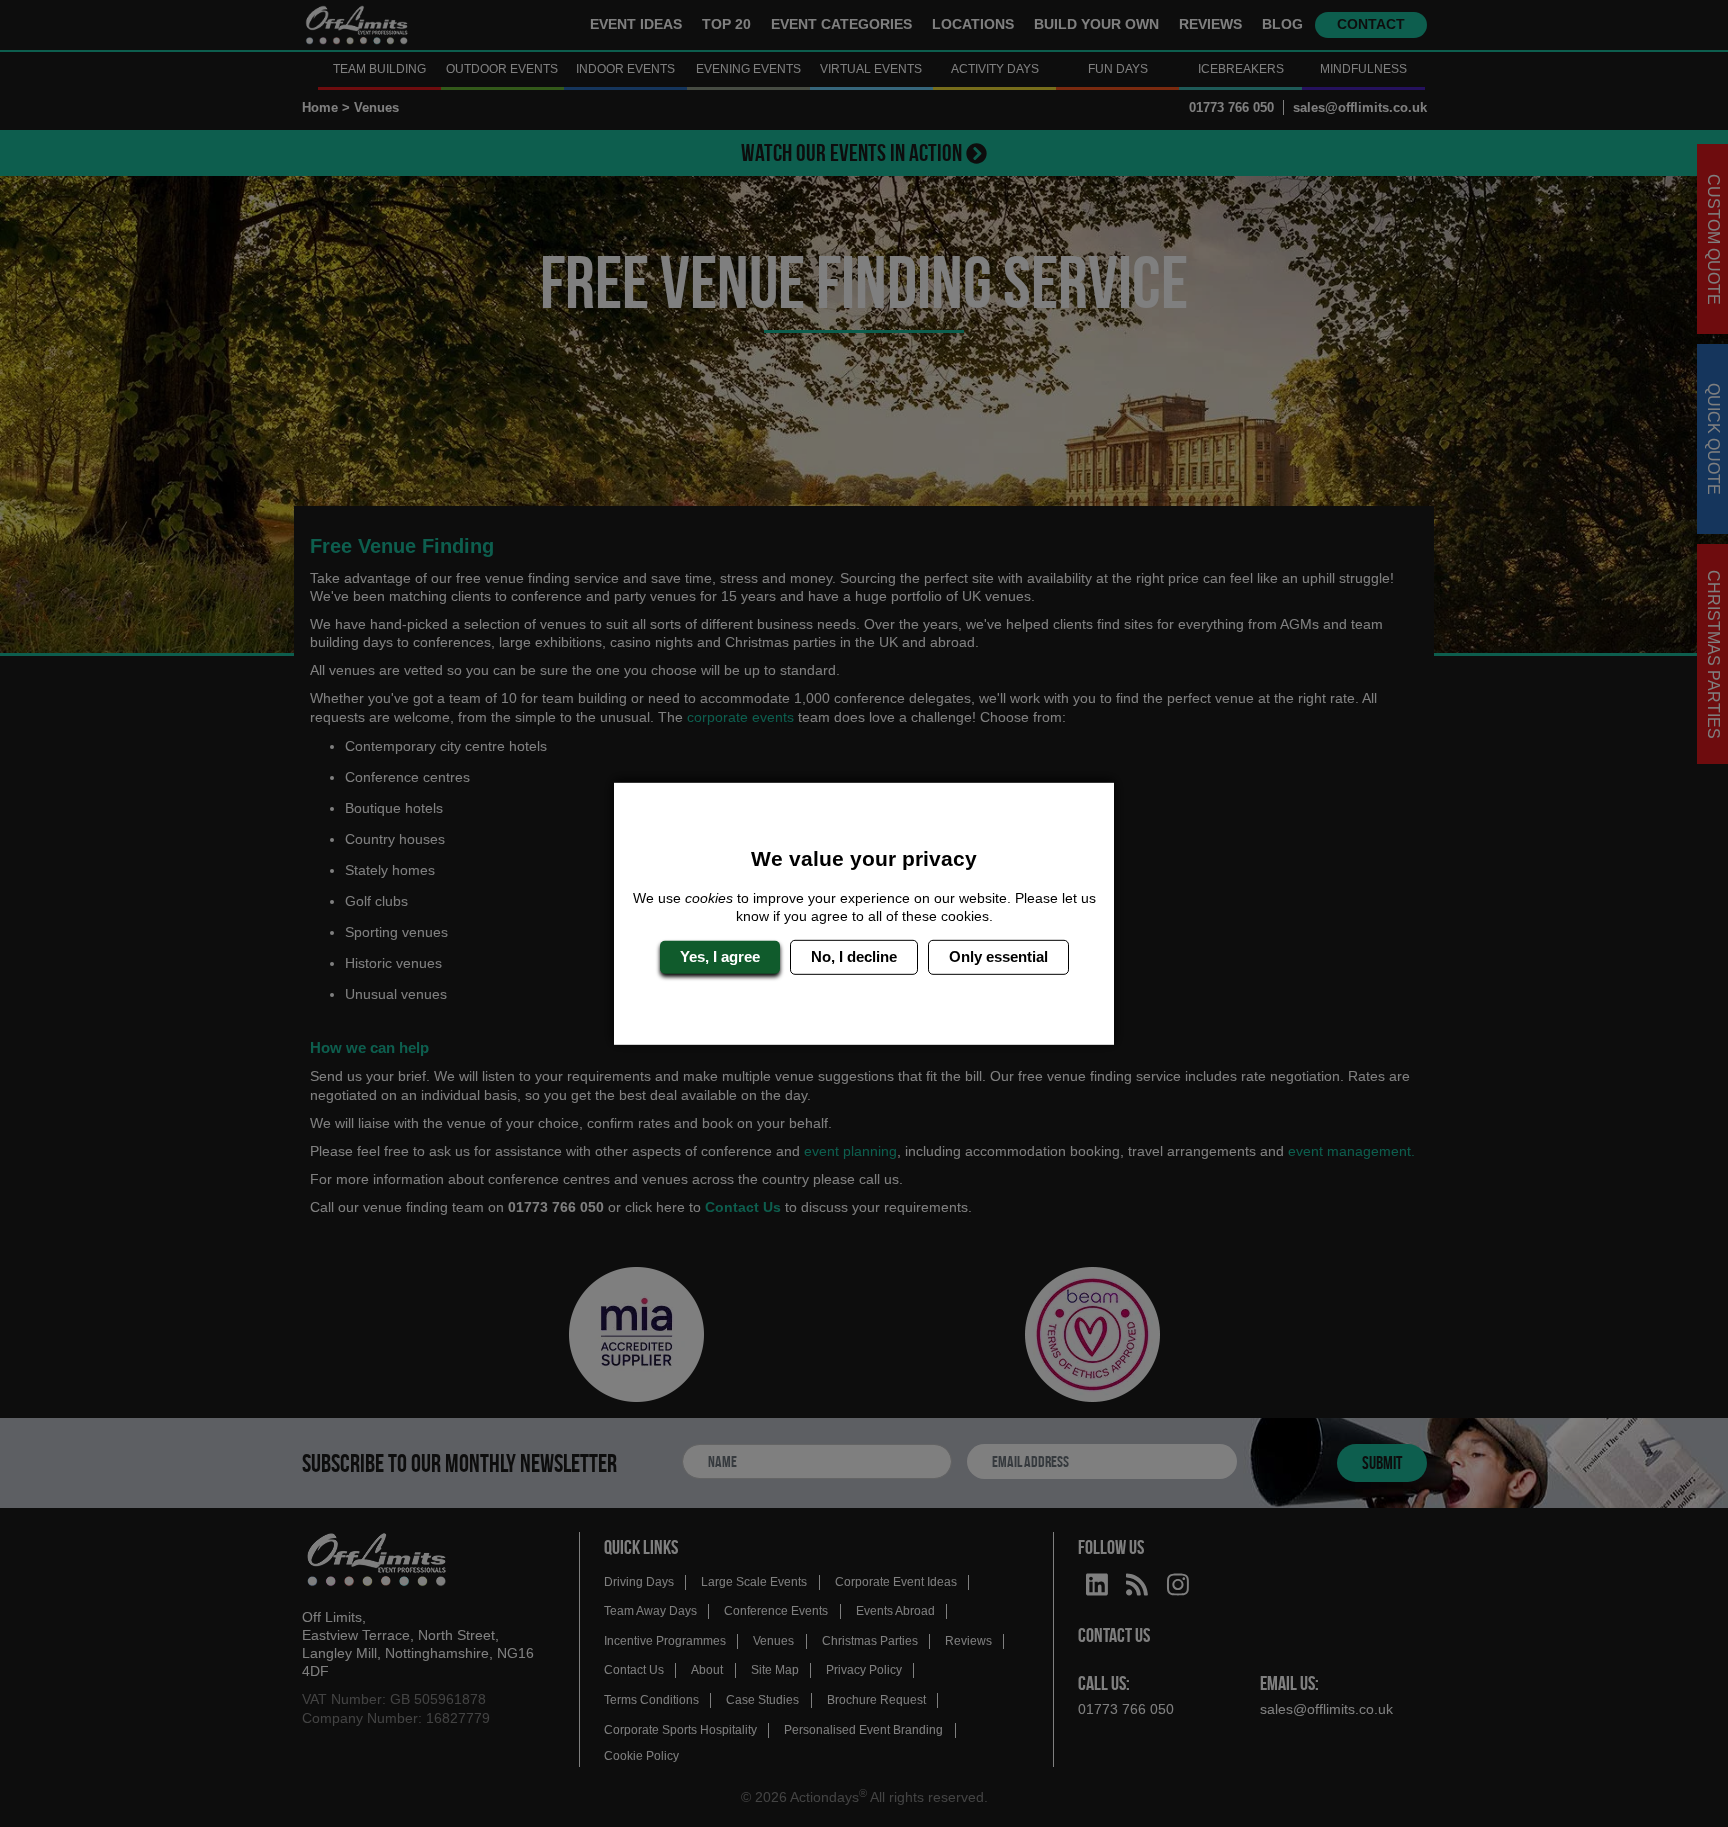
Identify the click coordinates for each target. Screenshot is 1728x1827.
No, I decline (854, 956)
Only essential (998, 956)
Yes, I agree (720, 956)
